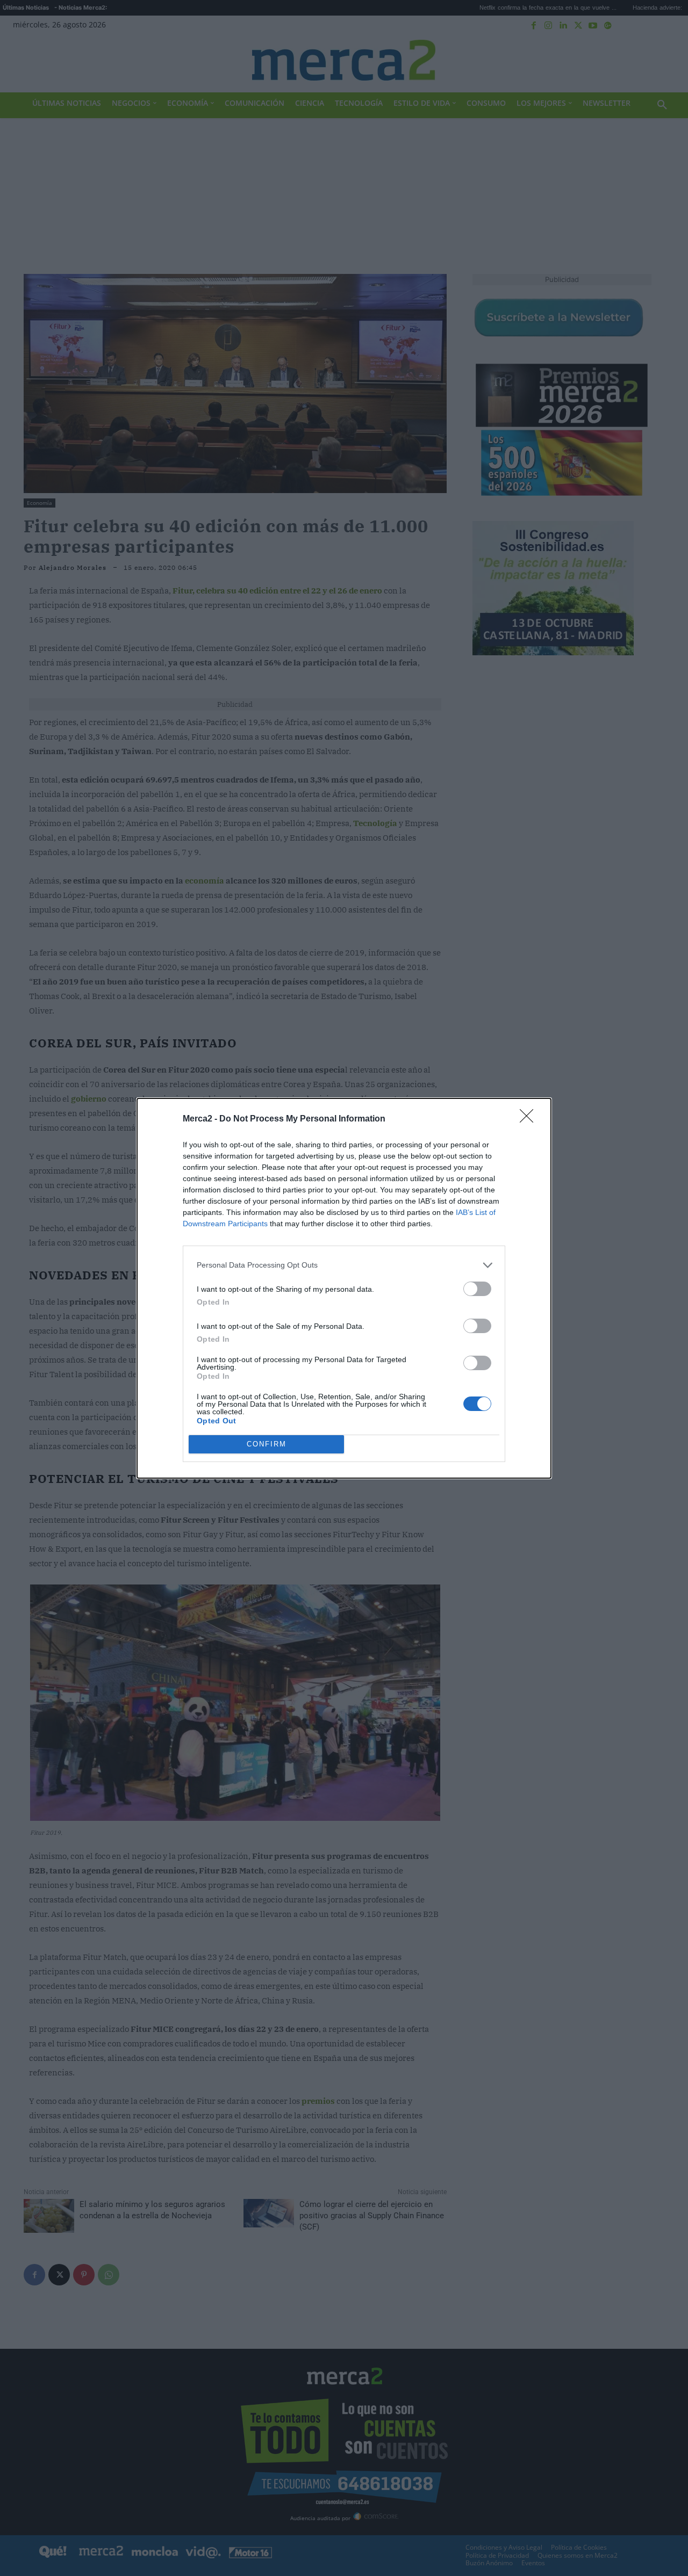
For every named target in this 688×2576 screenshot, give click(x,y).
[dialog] (344, 1288)
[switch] (477, 1289)
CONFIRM (267, 1444)
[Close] (530, 1119)
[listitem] (344, 1265)
